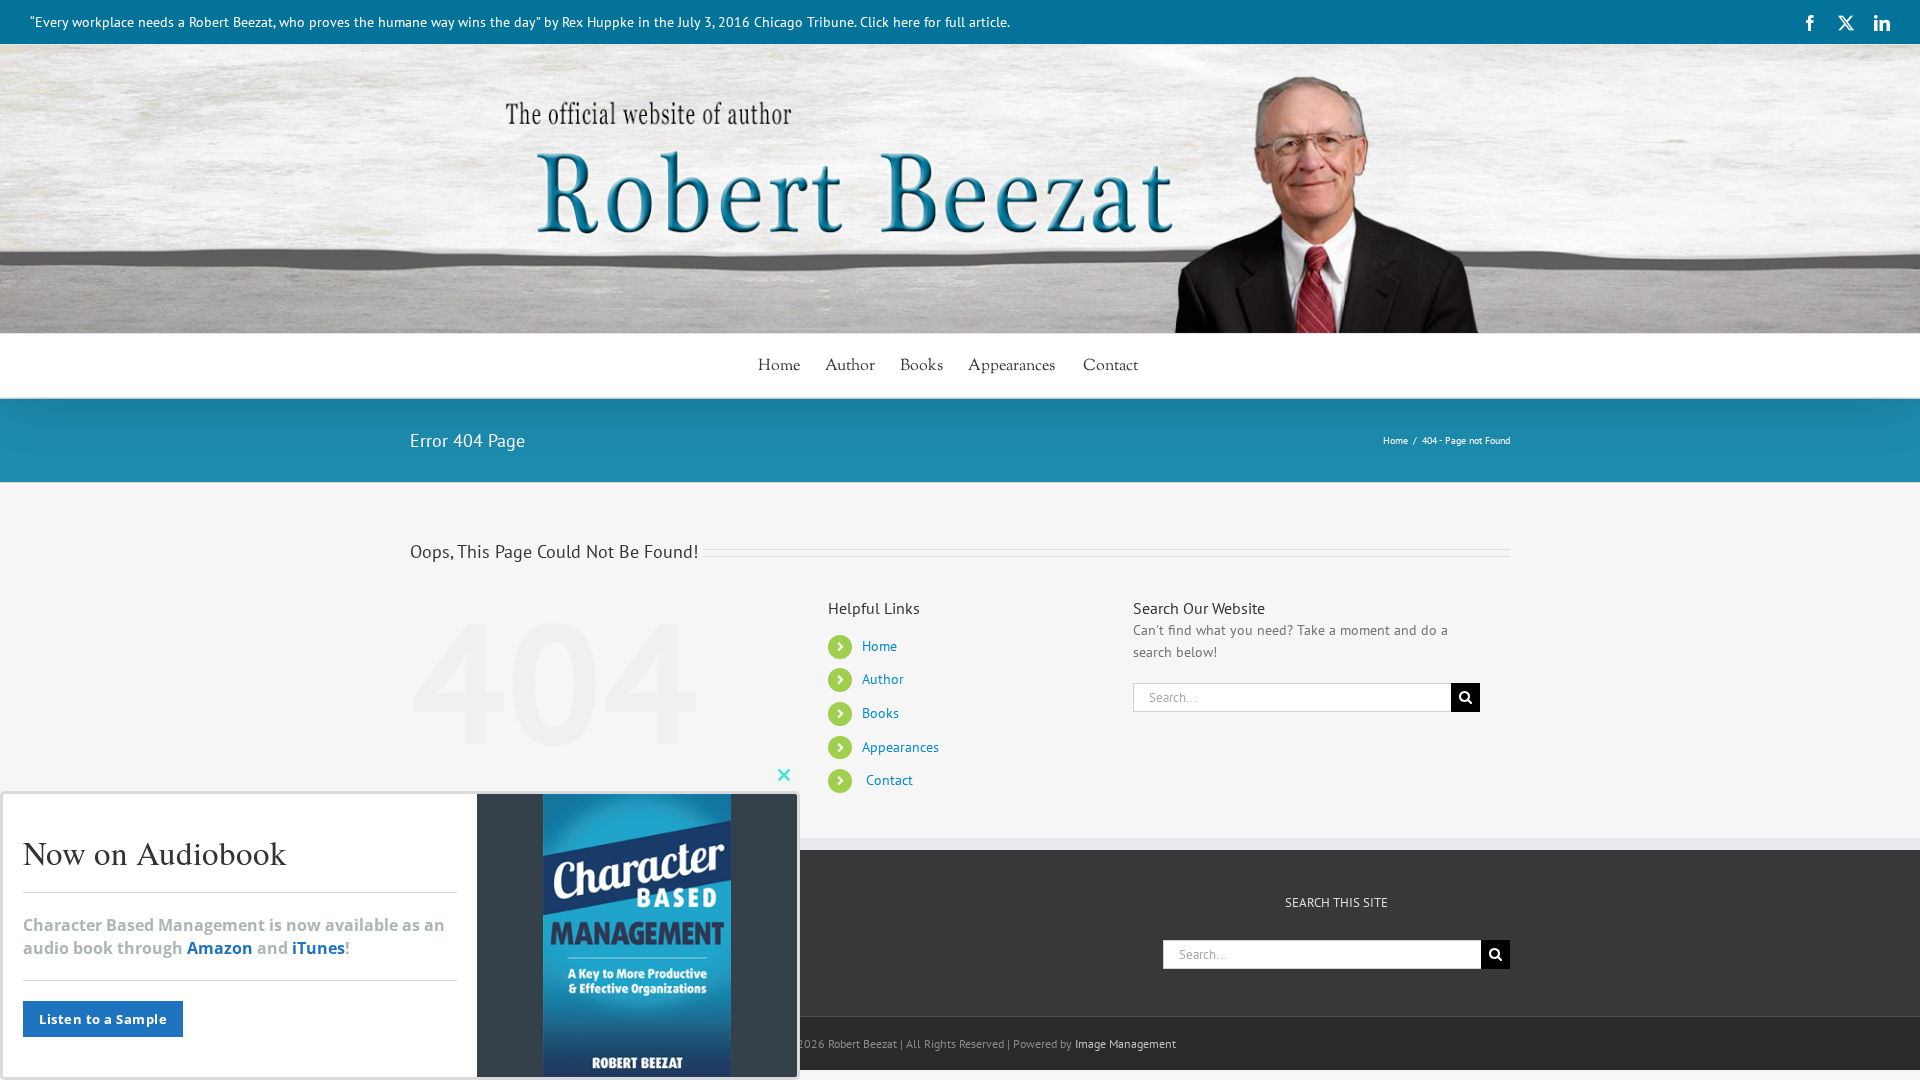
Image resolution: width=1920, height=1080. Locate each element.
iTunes (318, 948)
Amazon (220, 948)
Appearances (900, 747)
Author (883, 679)
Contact (887, 780)
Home (879, 646)
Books (880, 713)
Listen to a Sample (103, 1019)
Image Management (1125, 1043)
